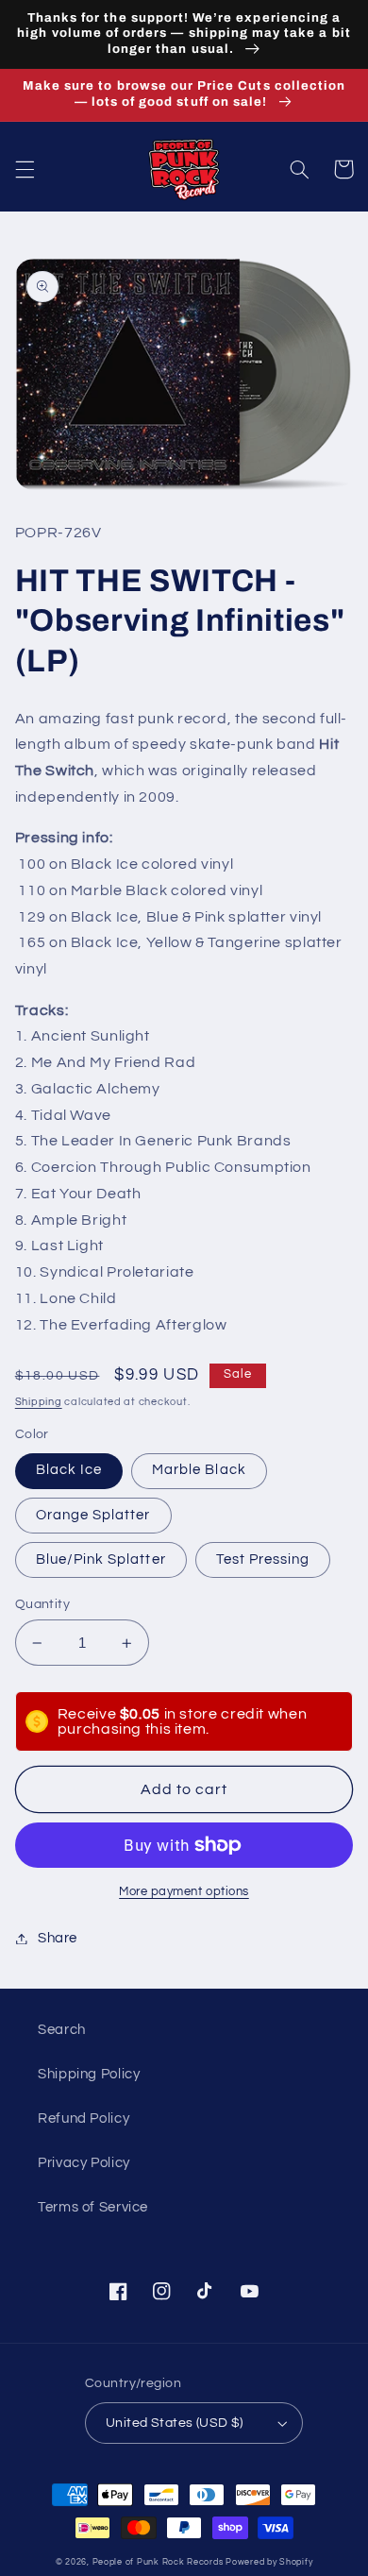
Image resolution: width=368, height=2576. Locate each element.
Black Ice (69, 1470)
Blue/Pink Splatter (101, 1559)
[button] (25, 169)
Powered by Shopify (269, 2562)
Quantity (42, 1604)
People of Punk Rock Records (158, 2562)
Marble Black (199, 1470)
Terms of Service (93, 2207)
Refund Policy (84, 2118)
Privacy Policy (84, 2163)
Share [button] (58, 1938)
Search (62, 2030)
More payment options (184, 1892)
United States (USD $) (175, 2423)
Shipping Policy (89, 2074)
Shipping (39, 1402)
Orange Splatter (93, 1515)
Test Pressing (263, 1559)
